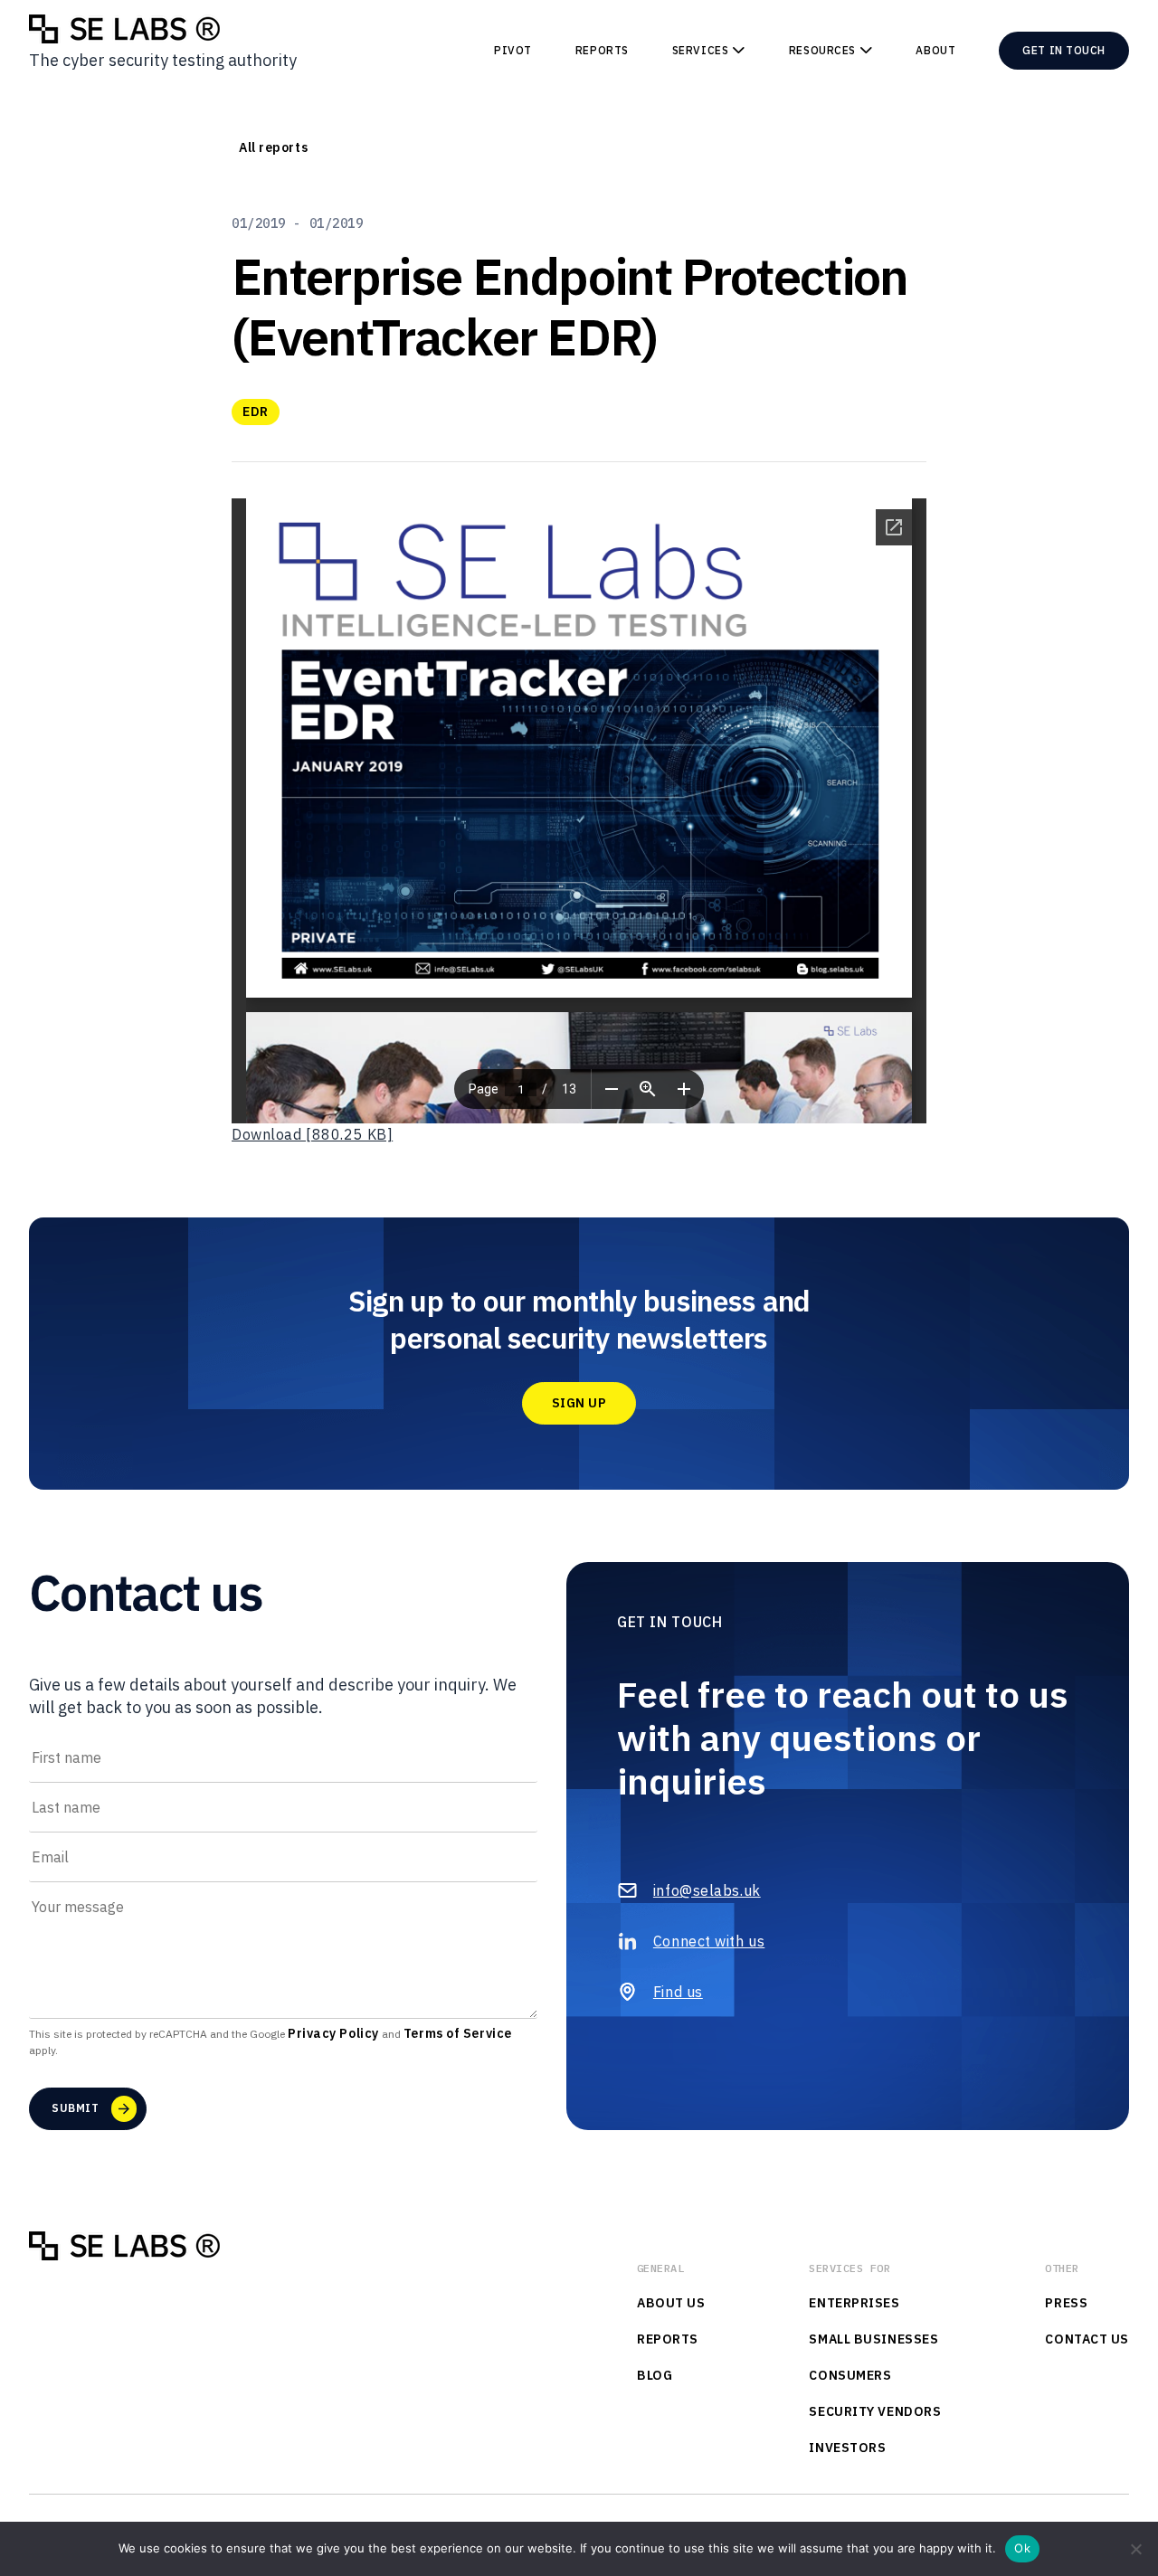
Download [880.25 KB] (312, 1134)
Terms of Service (458, 2033)
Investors (847, 2448)
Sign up (579, 1403)
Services (700, 50)
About (935, 50)
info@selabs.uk (707, 1890)
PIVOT (513, 50)
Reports (602, 50)
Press (1066, 2303)
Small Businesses (873, 2339)
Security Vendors (875, 2411)
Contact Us (1087, 2339)
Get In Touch (1064, 50)
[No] (1135, 2549)
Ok (1022, 2548)
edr (256, 412)
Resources (822, 50)
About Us (671, 2303)
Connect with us (709, 1941)
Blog (655, 2375)
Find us (678, 1992)
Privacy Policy (333, 2033)
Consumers (850, 2375)
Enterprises (854, 2303)
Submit (75, 2108)
